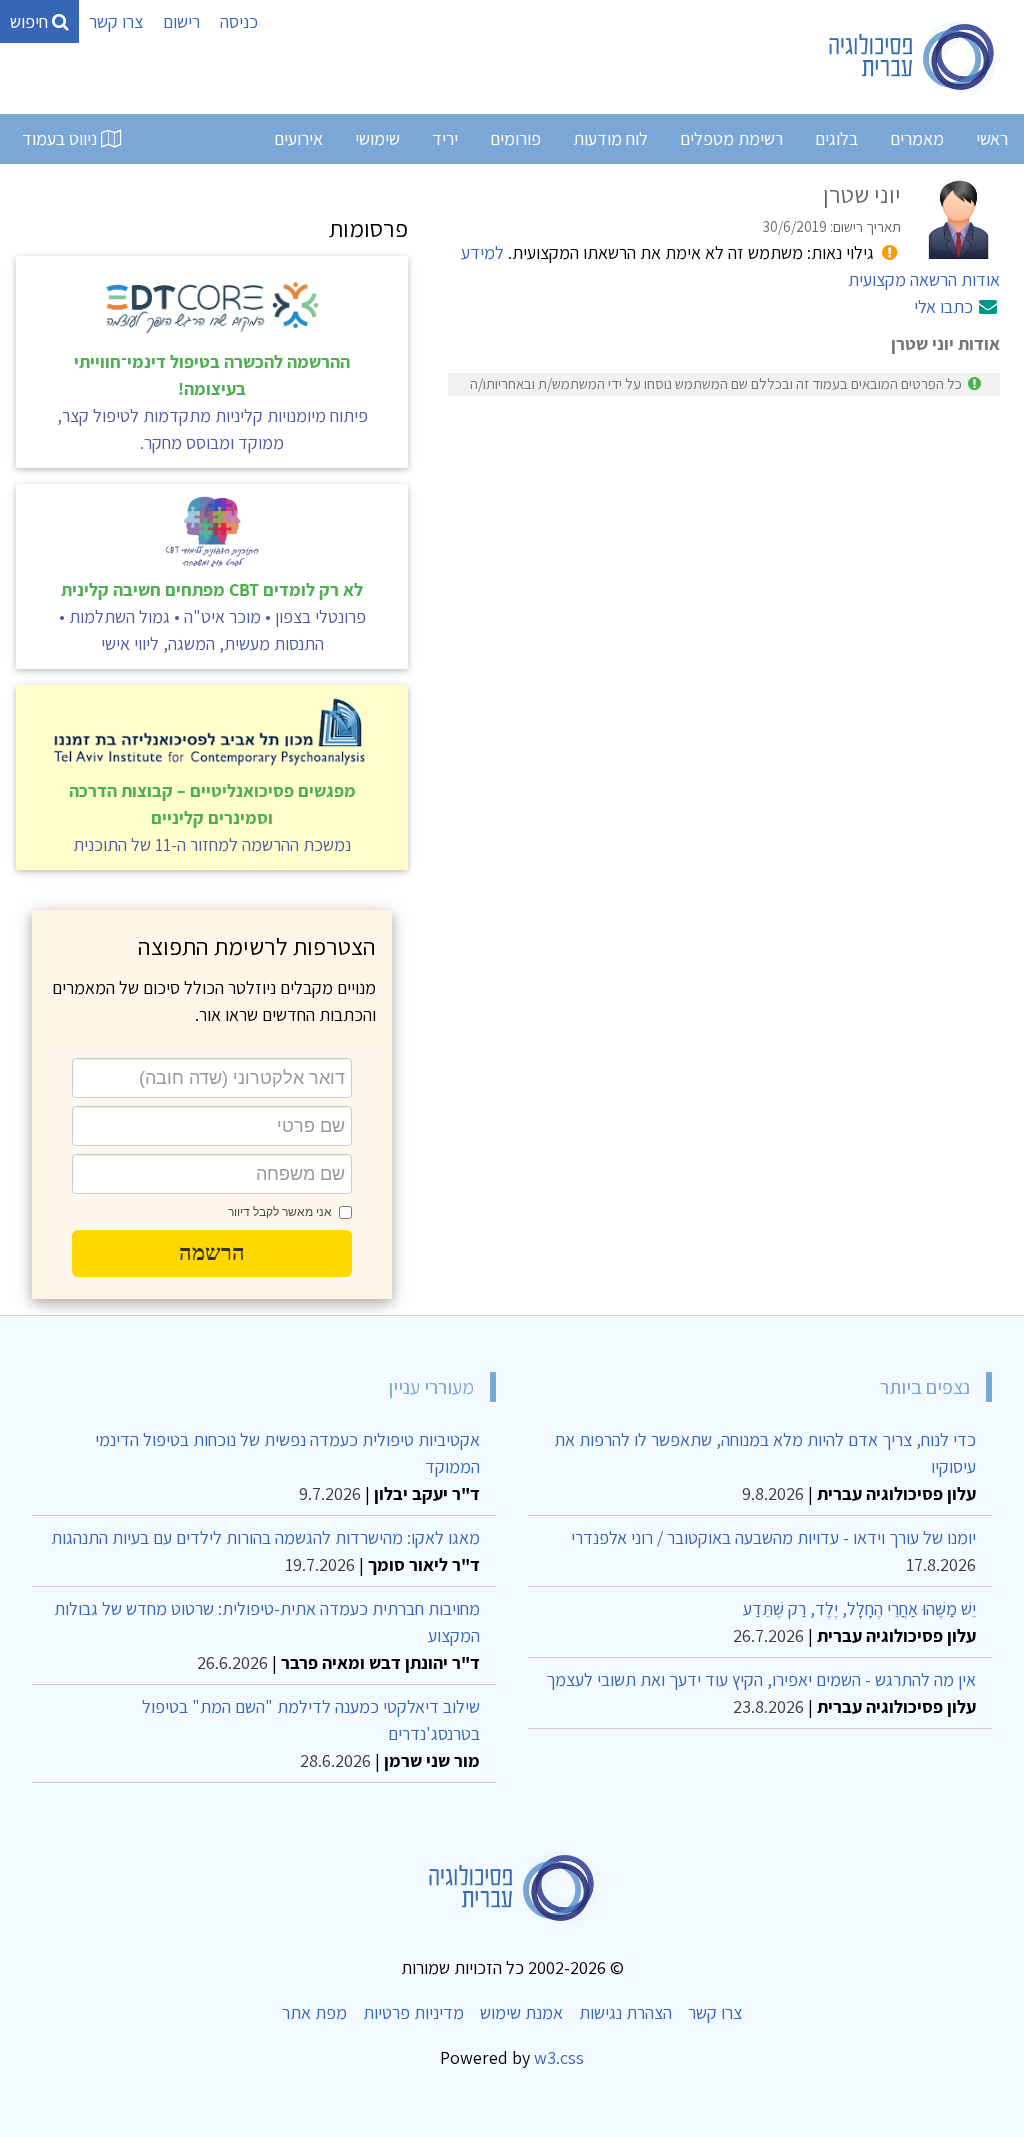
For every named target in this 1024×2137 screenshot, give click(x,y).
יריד (445, 138)
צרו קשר (116, 21)
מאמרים (917, 138)
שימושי (377, 138)
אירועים (298, 138)
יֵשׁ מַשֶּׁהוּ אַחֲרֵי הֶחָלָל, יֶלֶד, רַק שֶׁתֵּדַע (859, 1608)
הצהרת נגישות (625, 2012)
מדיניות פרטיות (413, 2012)
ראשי (992, 138)
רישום (181, 21)
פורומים (515, 138)
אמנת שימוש (521, 2012)
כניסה (239, 21)
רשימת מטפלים (731, 138)
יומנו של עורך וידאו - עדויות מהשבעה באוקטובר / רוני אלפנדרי (773, 1537)
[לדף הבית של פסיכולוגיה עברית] (912, 57)
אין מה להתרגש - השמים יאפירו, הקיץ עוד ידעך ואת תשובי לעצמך (761, 1679)
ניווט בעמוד (61, 138)
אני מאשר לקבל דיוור (280, 1212)
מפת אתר (314, 2012)
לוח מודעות (610, 138)
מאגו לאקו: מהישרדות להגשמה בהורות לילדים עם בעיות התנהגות (265, 1537)
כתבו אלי (943, 306)
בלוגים (836, 138)
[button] (212, 1253)
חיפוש (31, 21)
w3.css (559, 2057)
